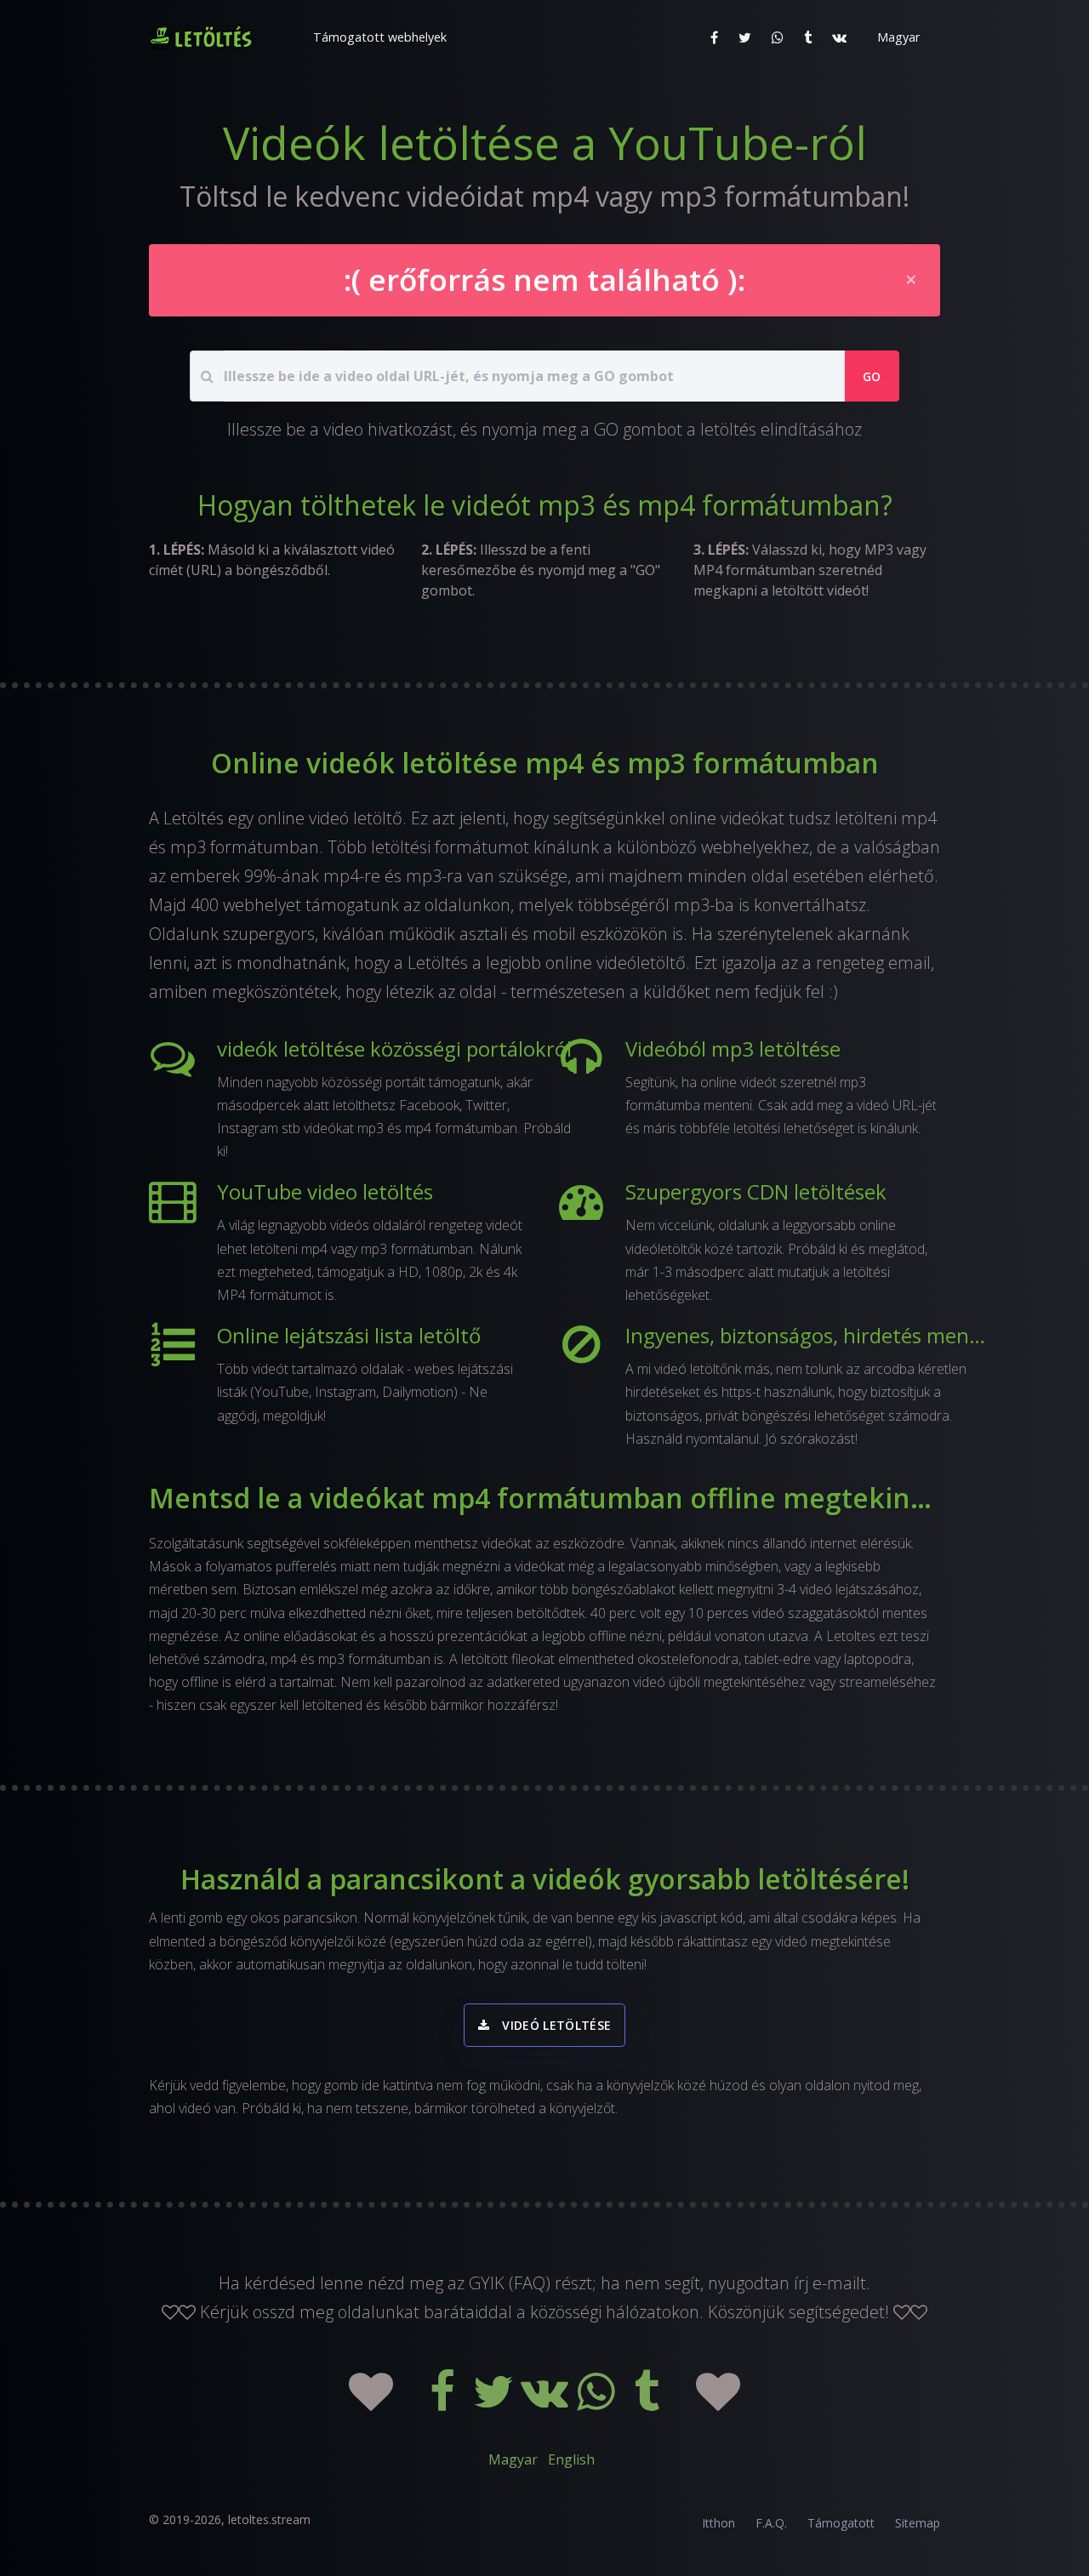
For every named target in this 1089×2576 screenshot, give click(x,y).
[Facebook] (444, 2402)
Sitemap (918, 2523)
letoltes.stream (269, 2519)
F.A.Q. (771, 2523)
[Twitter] (495, 2402)
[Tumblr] (648, 2402)
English (571, 2459)
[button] (378, 37)
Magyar (513, 2459)
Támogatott (841, 2523)
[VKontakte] (546, 2402)
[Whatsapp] (597, 2402)
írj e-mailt (830, 2283)
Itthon (718, 2523)
